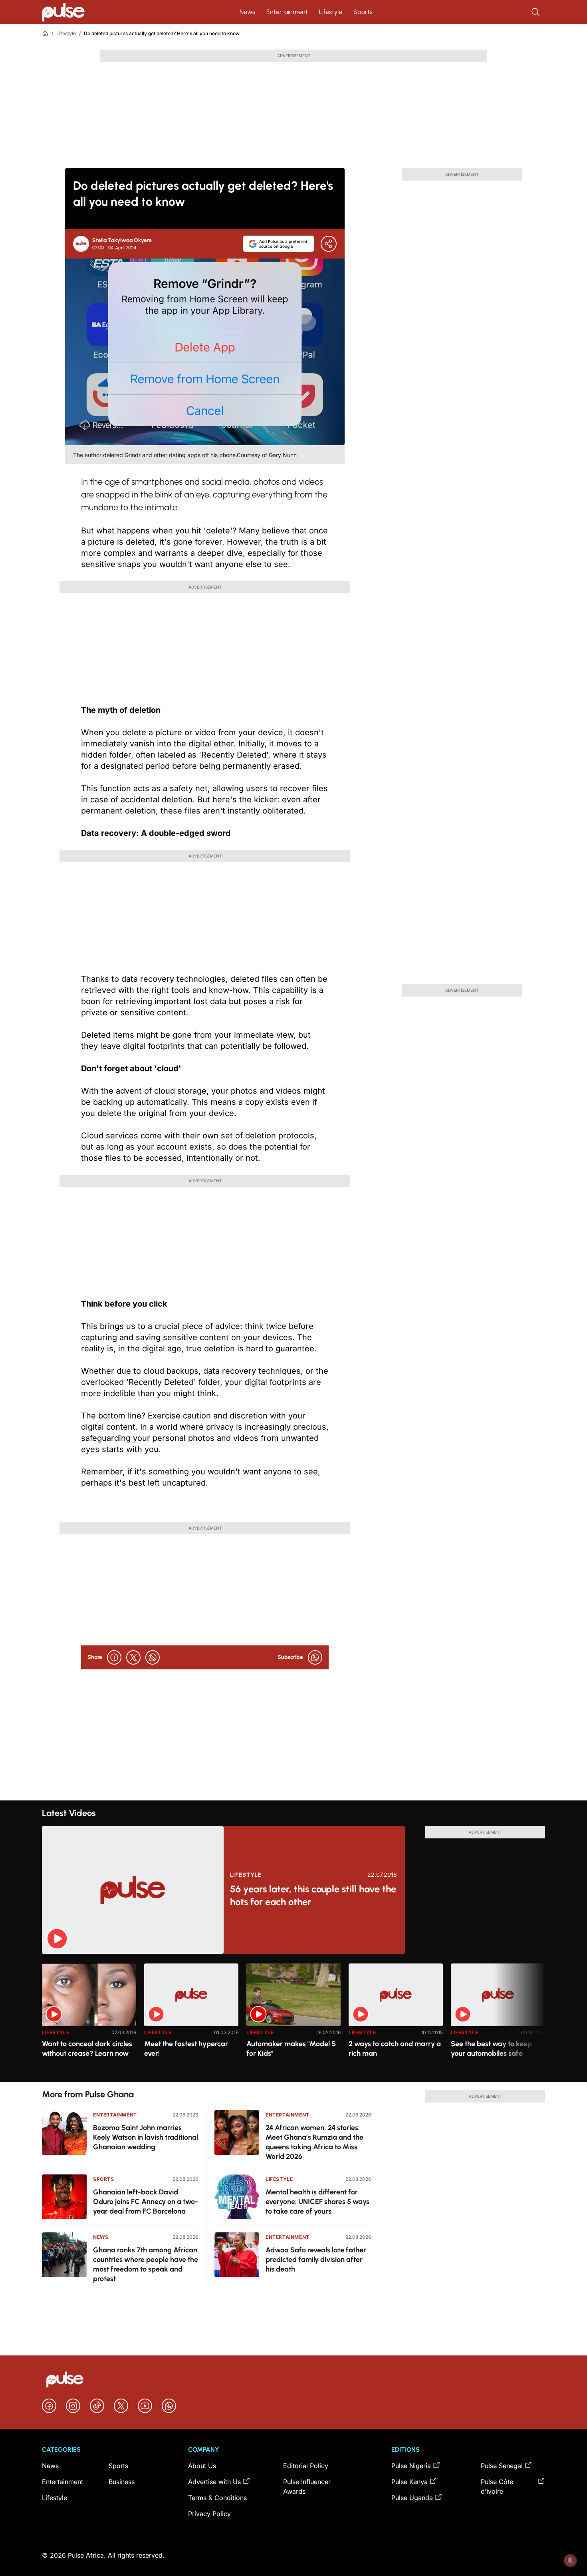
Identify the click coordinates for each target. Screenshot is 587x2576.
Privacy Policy (209, 2514)
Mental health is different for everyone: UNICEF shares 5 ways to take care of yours (317, 2202)
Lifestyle (331, 12)
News (247, 12)
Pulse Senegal (502, 2466)
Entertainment (287, 12)
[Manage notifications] (570, 2560)
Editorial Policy (306, 2466)
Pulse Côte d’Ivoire (497, 2486)
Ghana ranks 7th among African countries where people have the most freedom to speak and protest (146, 2264)
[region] (293, 2018)
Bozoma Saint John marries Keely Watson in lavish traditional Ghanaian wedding (146, 2137)
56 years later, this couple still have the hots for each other (313, 1895)
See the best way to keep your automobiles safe (491, 2049)
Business (122, 2482)
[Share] (329, 244)
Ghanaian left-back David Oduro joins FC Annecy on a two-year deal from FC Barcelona (146, 2202)
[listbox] (293, 2018)
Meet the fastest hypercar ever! (186, 2049)
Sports (363, 12)
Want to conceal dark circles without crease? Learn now (87, 2049)
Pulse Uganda (412, 2498)
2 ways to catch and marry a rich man (395, 2049)
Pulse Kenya (410, 2482)
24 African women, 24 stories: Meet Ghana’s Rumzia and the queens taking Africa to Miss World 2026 (314, 2142)
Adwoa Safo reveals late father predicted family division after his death (316, 2260)
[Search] (536, 12)
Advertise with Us (214, 2482)
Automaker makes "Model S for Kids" (291, 2049)
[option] (89, 2020)
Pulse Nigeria (411, 2466)
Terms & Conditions (217, 2498)
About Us (202, 2466)
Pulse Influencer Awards (307, 2486)
